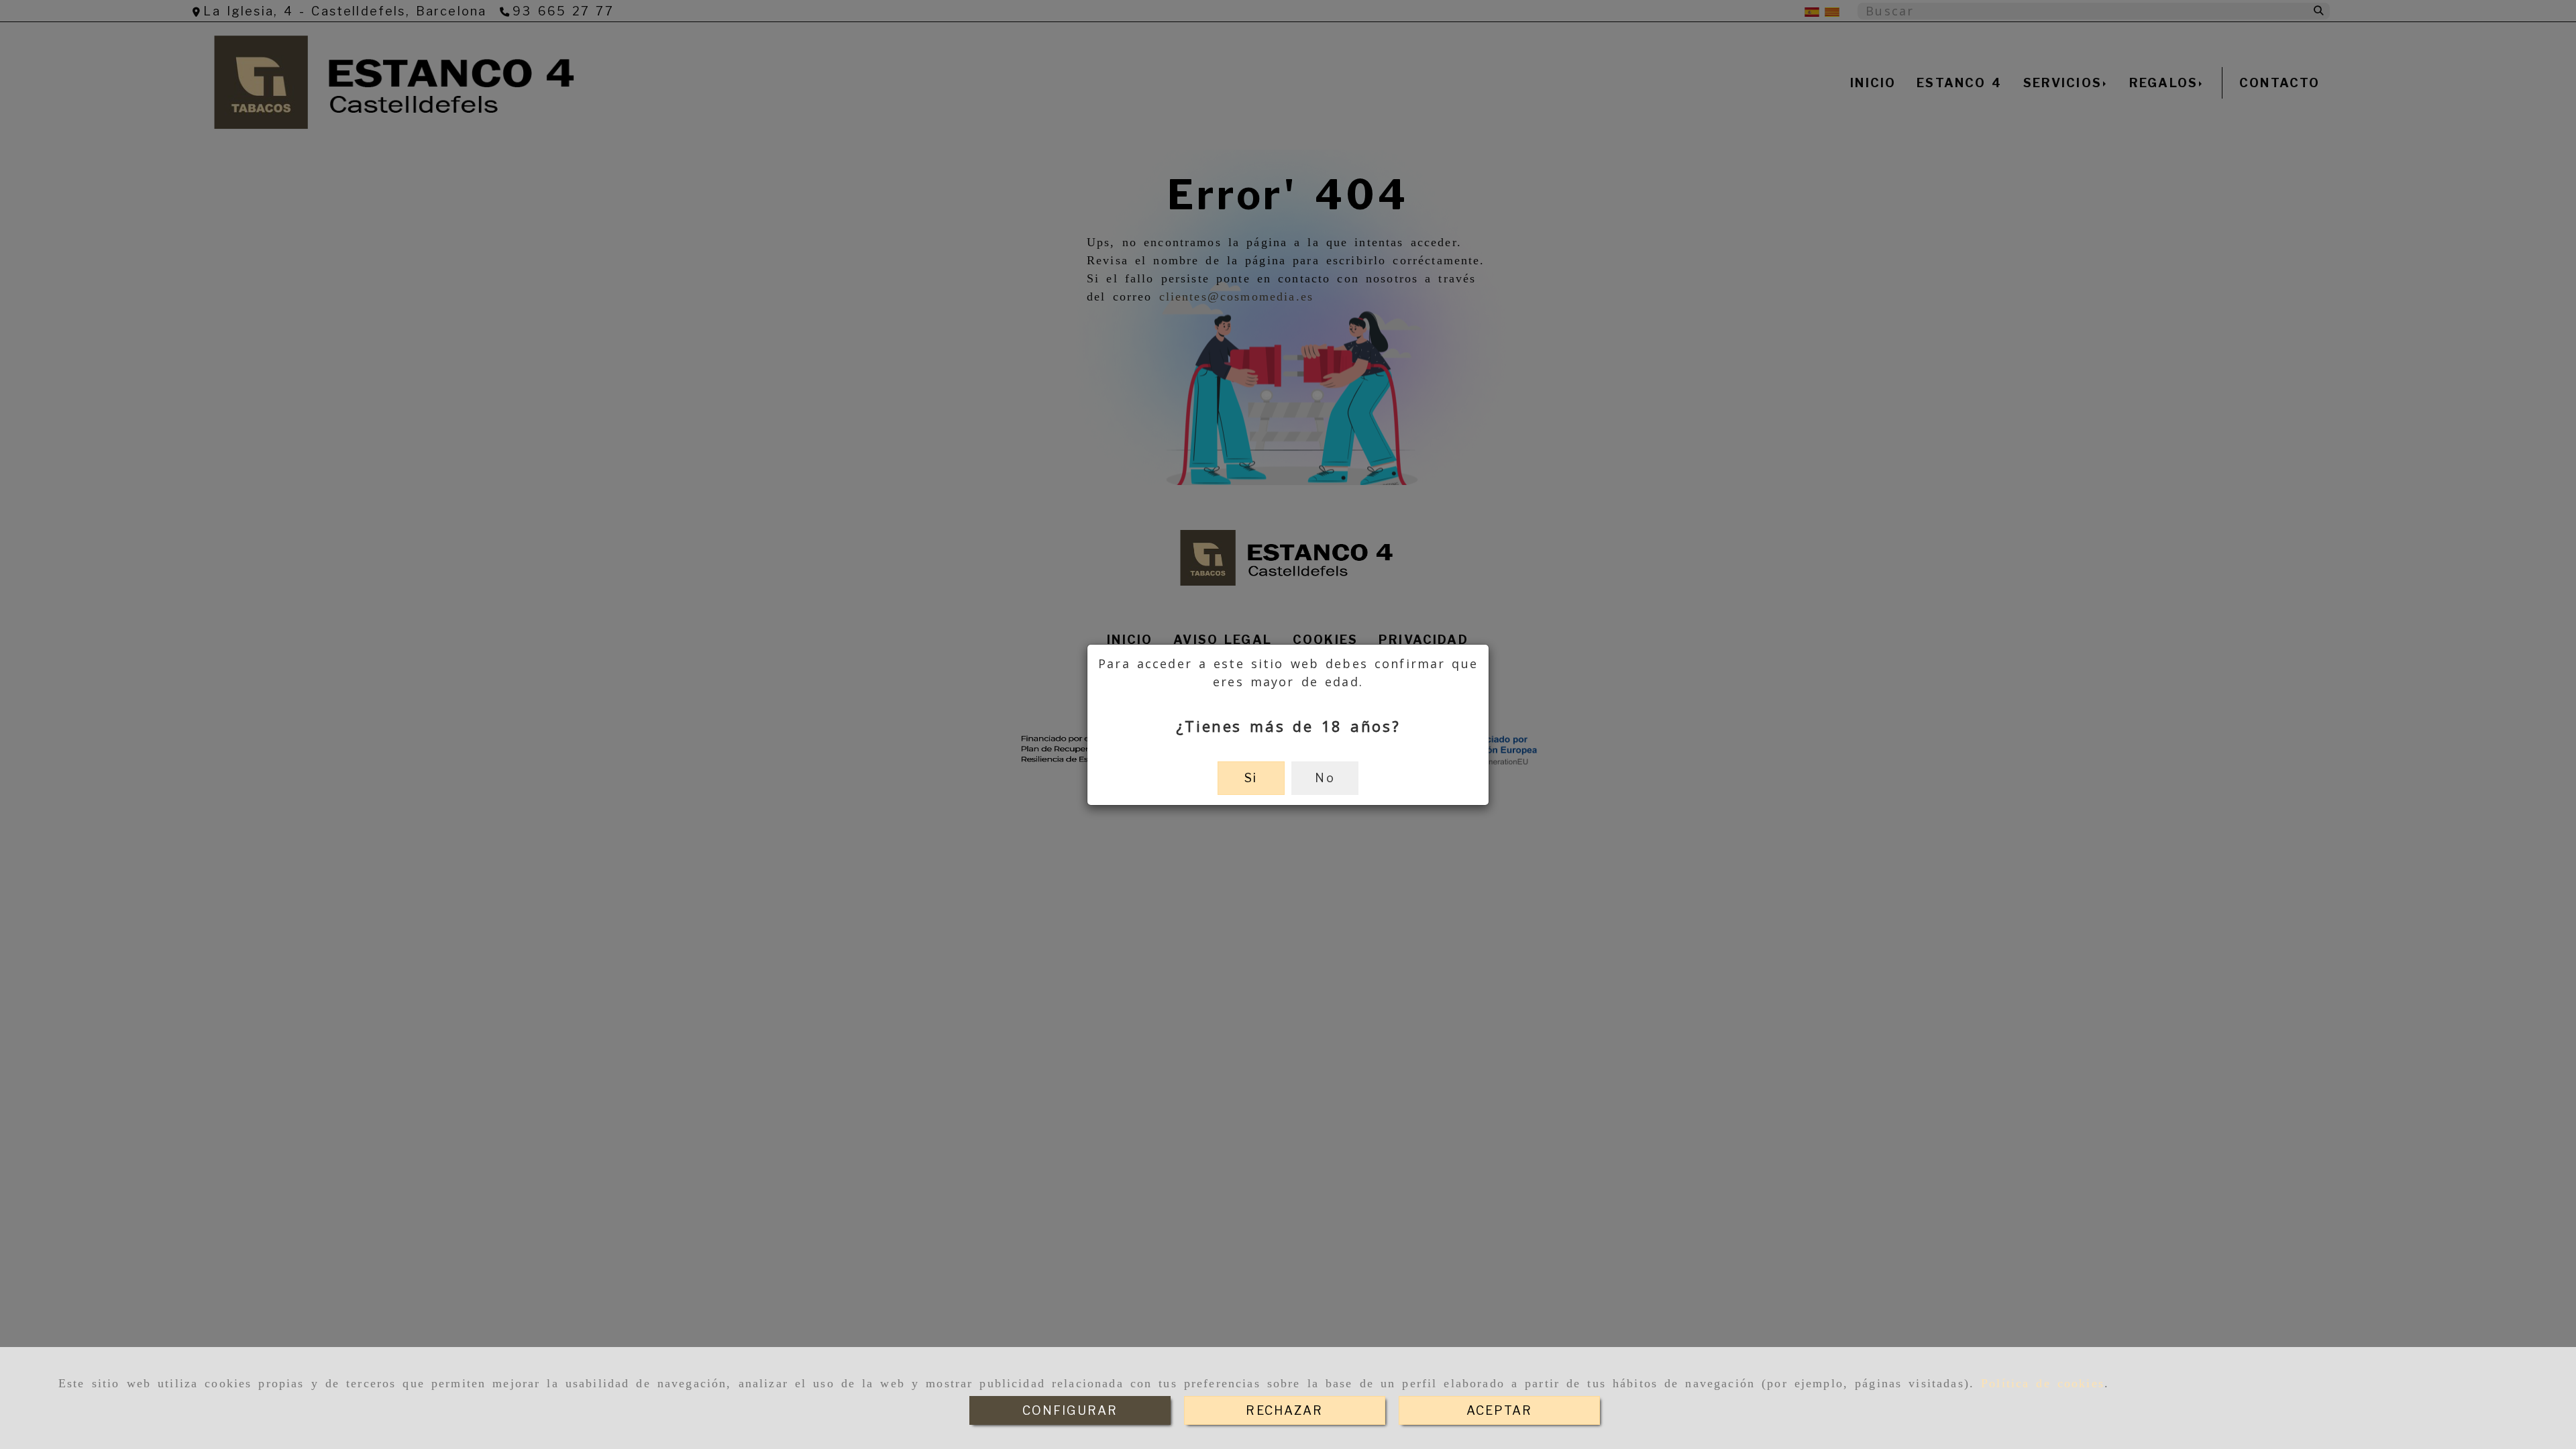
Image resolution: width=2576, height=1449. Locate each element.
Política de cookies (2043, 1383)
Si (1251, 778)
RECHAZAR (1284, 1410)
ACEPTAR (1499, 1410)
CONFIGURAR (1070, 1410)
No (1325, 778)
